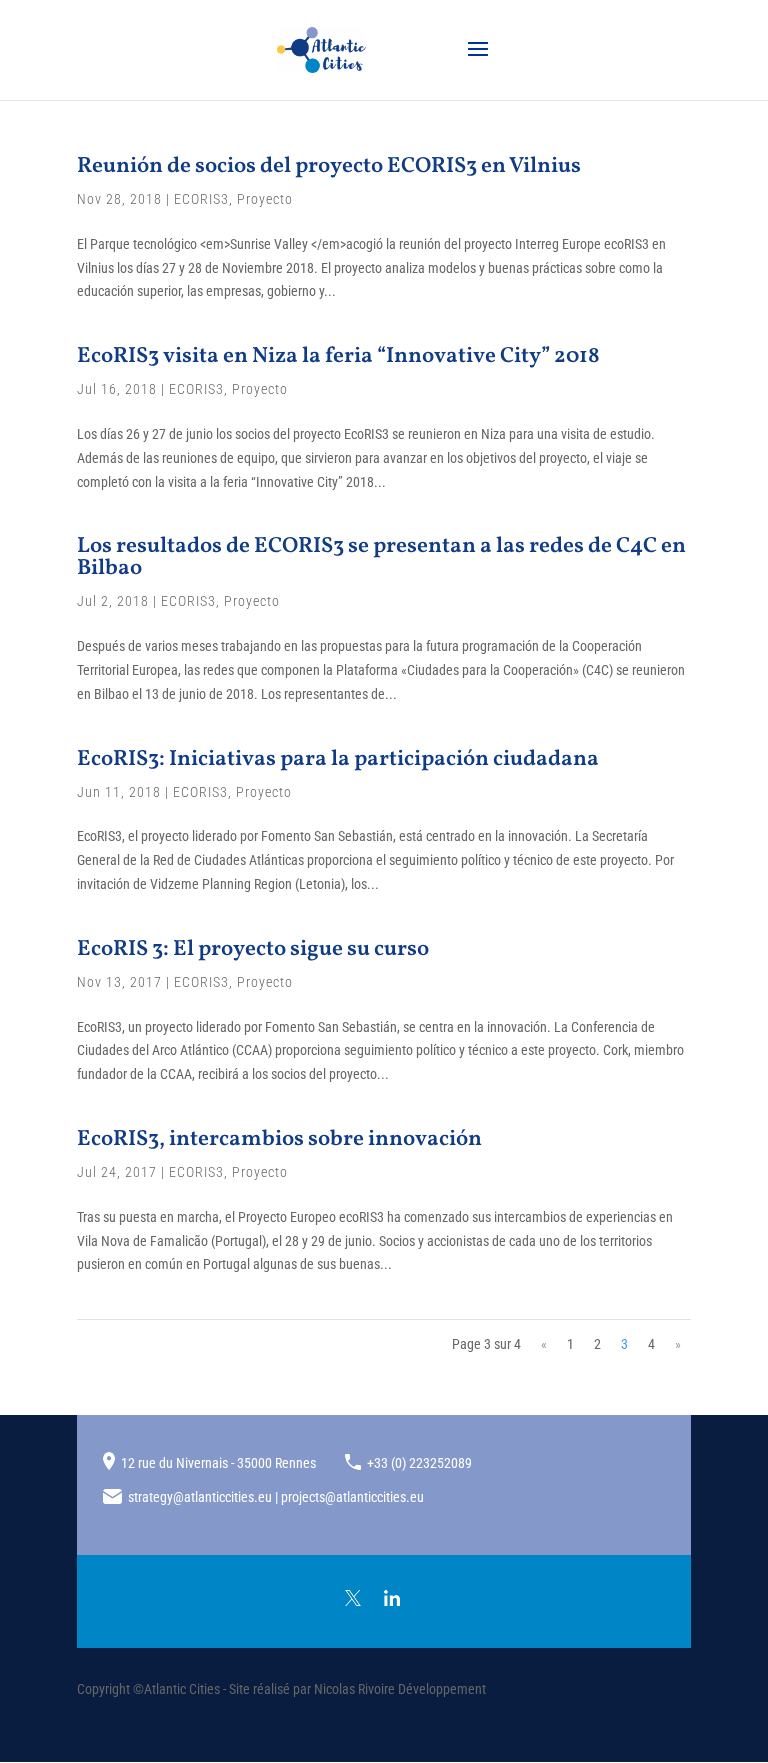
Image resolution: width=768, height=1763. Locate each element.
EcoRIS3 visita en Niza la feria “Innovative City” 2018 (338, 356)
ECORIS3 (201, 199)
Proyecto (265, 199)
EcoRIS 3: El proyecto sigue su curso (253, 949)
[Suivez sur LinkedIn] (392, 1598)
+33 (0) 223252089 (419, 1463)
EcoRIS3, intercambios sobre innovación (279, 1139)
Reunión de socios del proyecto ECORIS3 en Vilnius (329, 166)
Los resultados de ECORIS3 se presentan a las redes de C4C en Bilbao (381, 557)
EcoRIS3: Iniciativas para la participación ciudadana (338, 759)
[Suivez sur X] (353, 1598)
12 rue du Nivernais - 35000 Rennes (218, 1463)
